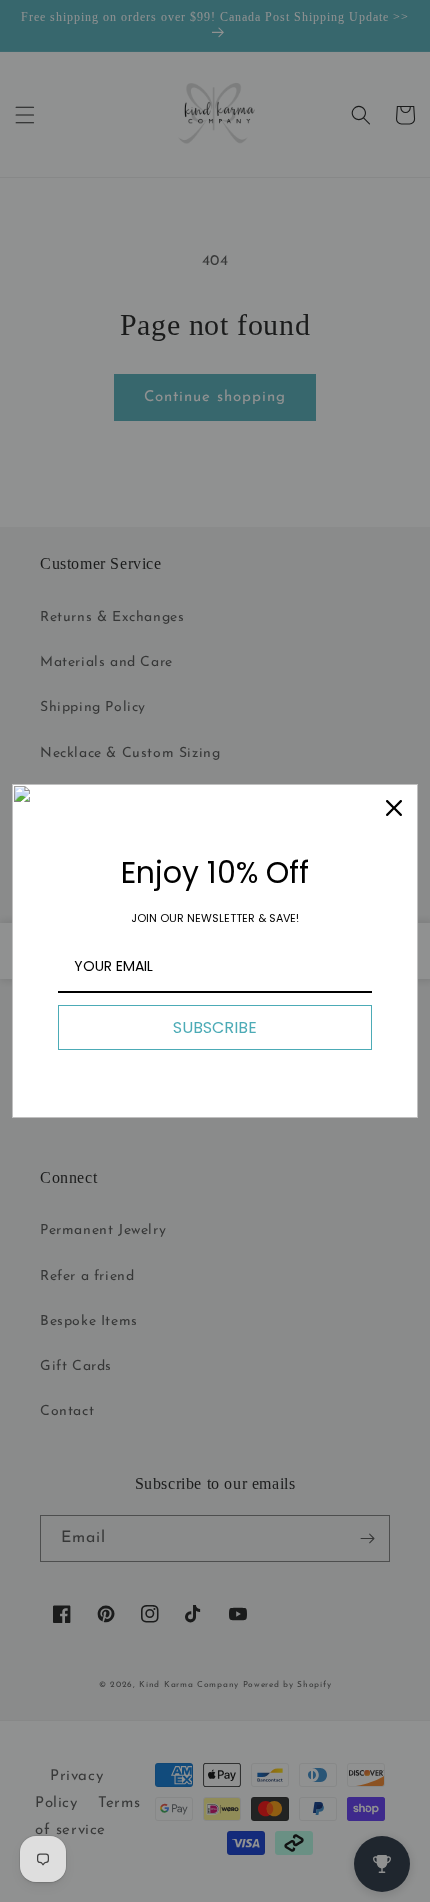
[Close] (394, 808)
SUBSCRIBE (215, 1027)
